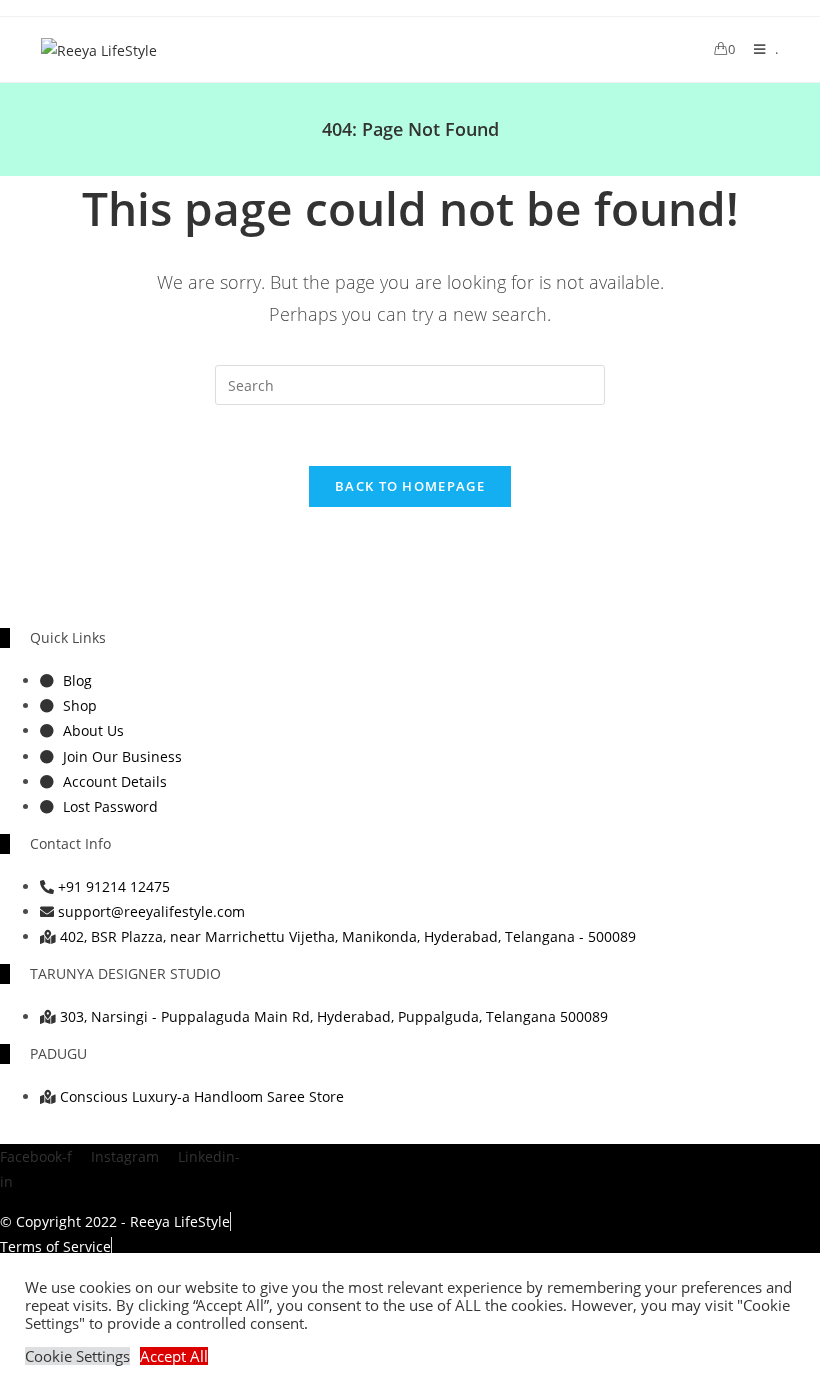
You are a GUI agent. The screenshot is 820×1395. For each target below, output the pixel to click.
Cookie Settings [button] (77, 1356)
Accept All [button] (174, 1356)
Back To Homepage (410, 486)
